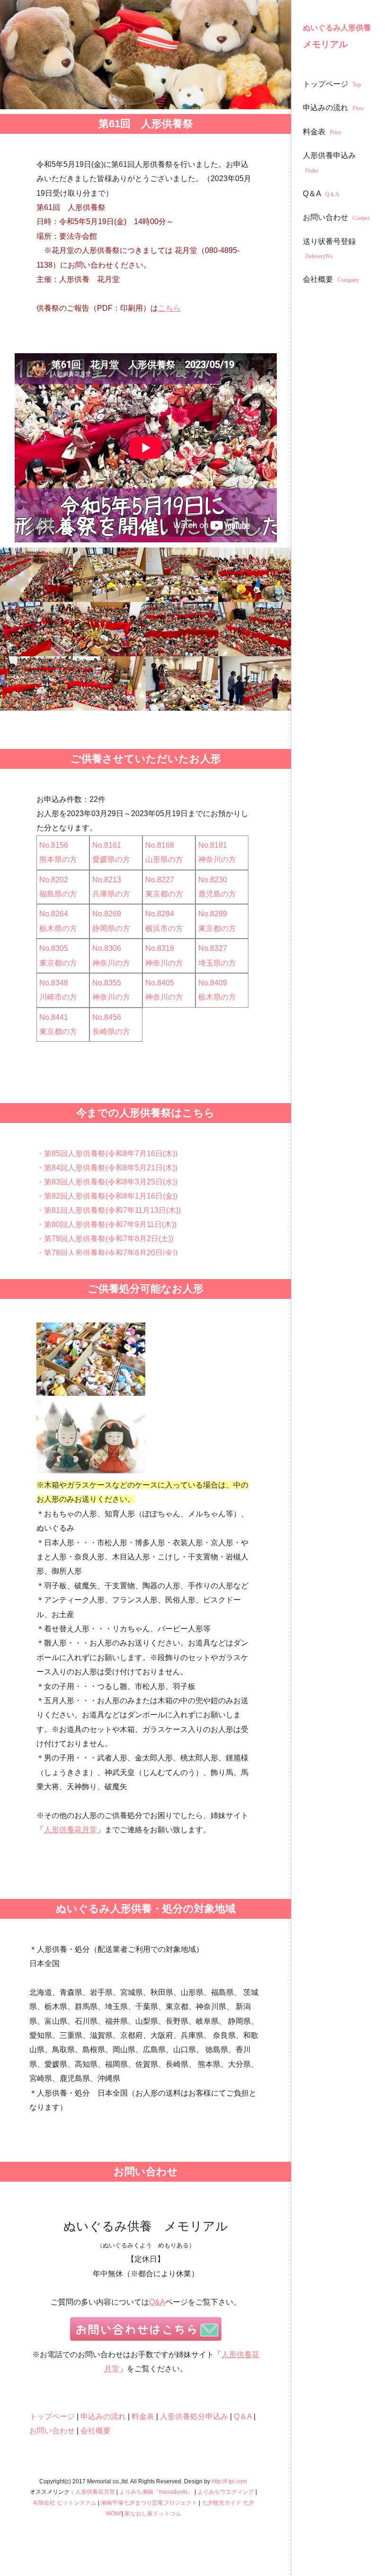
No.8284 (160, 914)
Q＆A (321, 194)
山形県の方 (164, 859)
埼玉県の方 (217, 963)
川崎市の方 (58, 997)
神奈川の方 (217, 859)
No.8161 (107, 845)
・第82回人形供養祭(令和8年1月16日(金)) (107, 1196)
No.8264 (54, 914)
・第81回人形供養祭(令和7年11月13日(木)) (109, 1210)
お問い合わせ (336, 217)
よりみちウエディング (226, 2492)
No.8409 (213, 983)
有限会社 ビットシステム (65, 2503)
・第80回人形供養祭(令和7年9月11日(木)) (106, 1224)
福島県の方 (58, 894)
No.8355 (107, 983)
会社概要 (331, 279)
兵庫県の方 (111, 894)
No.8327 (213, 948)
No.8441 (54, 1017)
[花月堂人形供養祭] (36, 575)
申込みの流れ (334, 108)
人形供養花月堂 (71, 1830)
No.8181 (213, 845)
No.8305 (54, 948)
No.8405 (160, 983)
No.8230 (213, 880)
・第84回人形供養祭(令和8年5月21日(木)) (107, 1168)
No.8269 (107, 914)
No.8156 (54, 845)
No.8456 (107, 1017)
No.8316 (160, 948)
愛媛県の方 (111, 859)
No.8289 (213, 914)
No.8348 (54, 983)
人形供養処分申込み (194, 2416)
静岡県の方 (111, 928)
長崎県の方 (111, 1031)
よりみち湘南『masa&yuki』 (156, 2492)
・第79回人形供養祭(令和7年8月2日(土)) (105, 1239)
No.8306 (107, 948)
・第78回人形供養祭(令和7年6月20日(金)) (107, 1253)
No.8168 (160, 845)
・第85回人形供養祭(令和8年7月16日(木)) (107, 1153)
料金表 (322, 132)
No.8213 (107, 880)
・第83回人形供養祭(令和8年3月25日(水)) (107, 1182)
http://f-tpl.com (229, 2481)
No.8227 (160, 880)
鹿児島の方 (217, 894)
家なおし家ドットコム (153, 2514)
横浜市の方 (164, 928)
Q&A (157, 2302)
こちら (169, 308)
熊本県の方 (58, 859)
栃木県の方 (58, 928)
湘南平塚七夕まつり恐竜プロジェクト (149, 2503)
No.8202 (54, 880)
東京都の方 (164, 894)
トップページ (332, 84)
